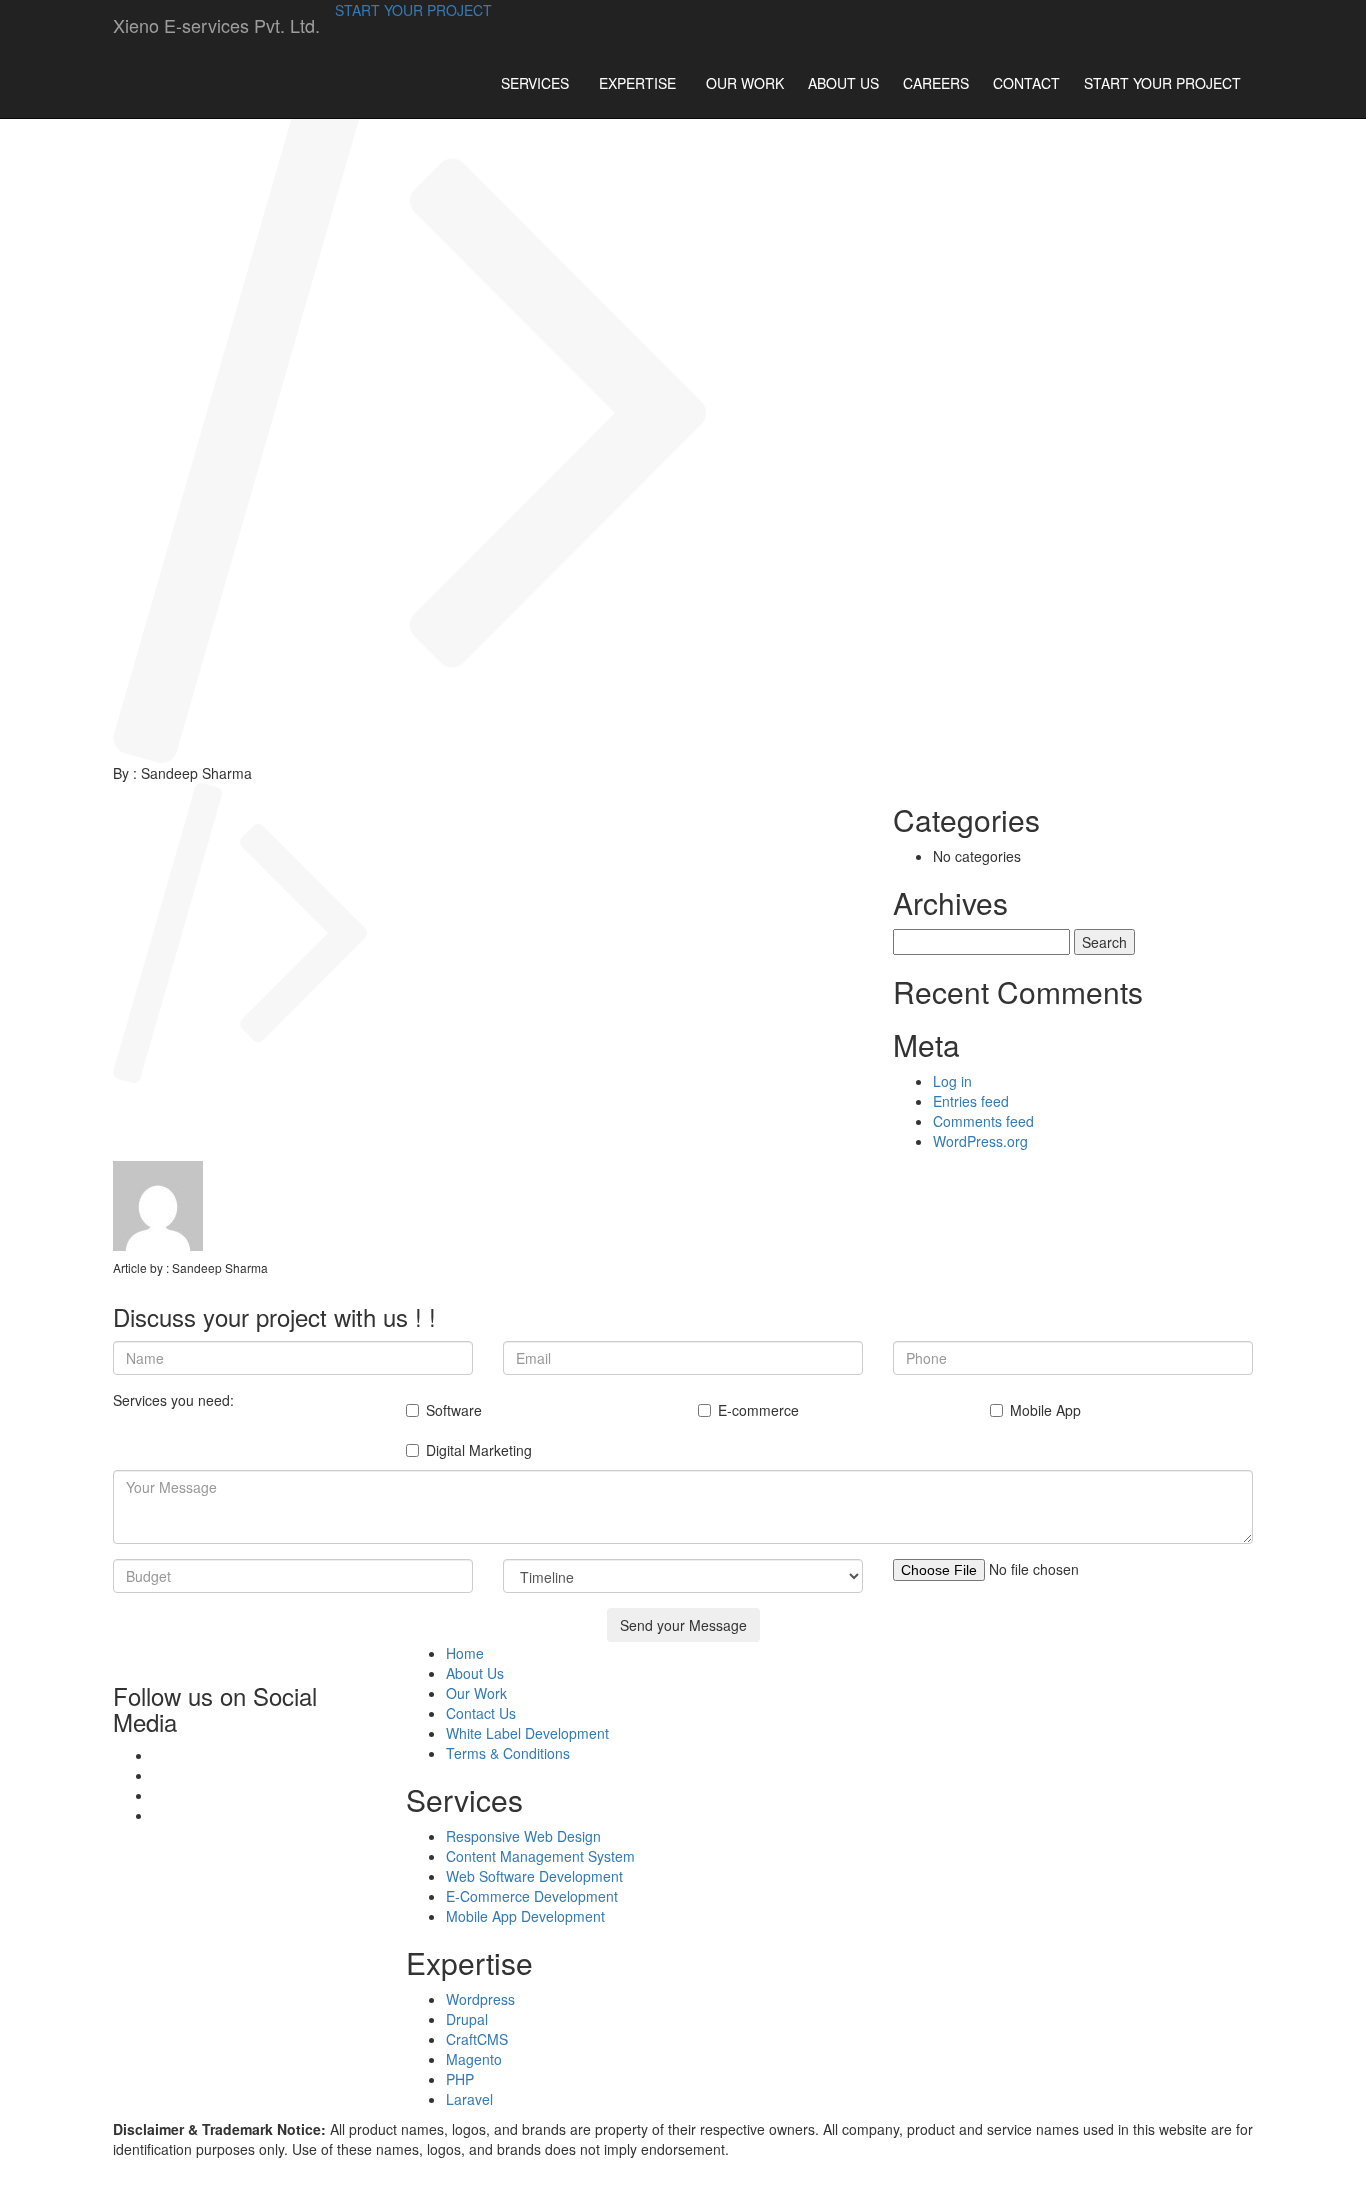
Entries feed (971, 1101)
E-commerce (758, 1410)
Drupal (467, 2019)
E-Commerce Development (532, 1896)
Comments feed (983, 1121)
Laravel (469, 2099)
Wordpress (480, 1999)
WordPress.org (980, 1141)
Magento (474, 2059)
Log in (952, 1081)
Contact (1026, 83)
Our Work (745, 83)
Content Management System (540, 1856)
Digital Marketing (479, 1450)
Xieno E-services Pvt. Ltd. (216, 25)
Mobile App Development (525, 1916)
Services (535, 83)
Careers (936, 83)
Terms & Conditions (508, 1753)
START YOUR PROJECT (413, 10)
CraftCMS (477, 2039)
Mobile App (1045, 1410)
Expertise (637, 83)
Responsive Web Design (523, 1836)
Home (465, 1653)
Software (454, 1410)
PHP (460, 2079)
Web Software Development (534, 1876)
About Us (843, 83)
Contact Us (481, 1713)
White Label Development (527, 1733)
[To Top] (5, 2179)
